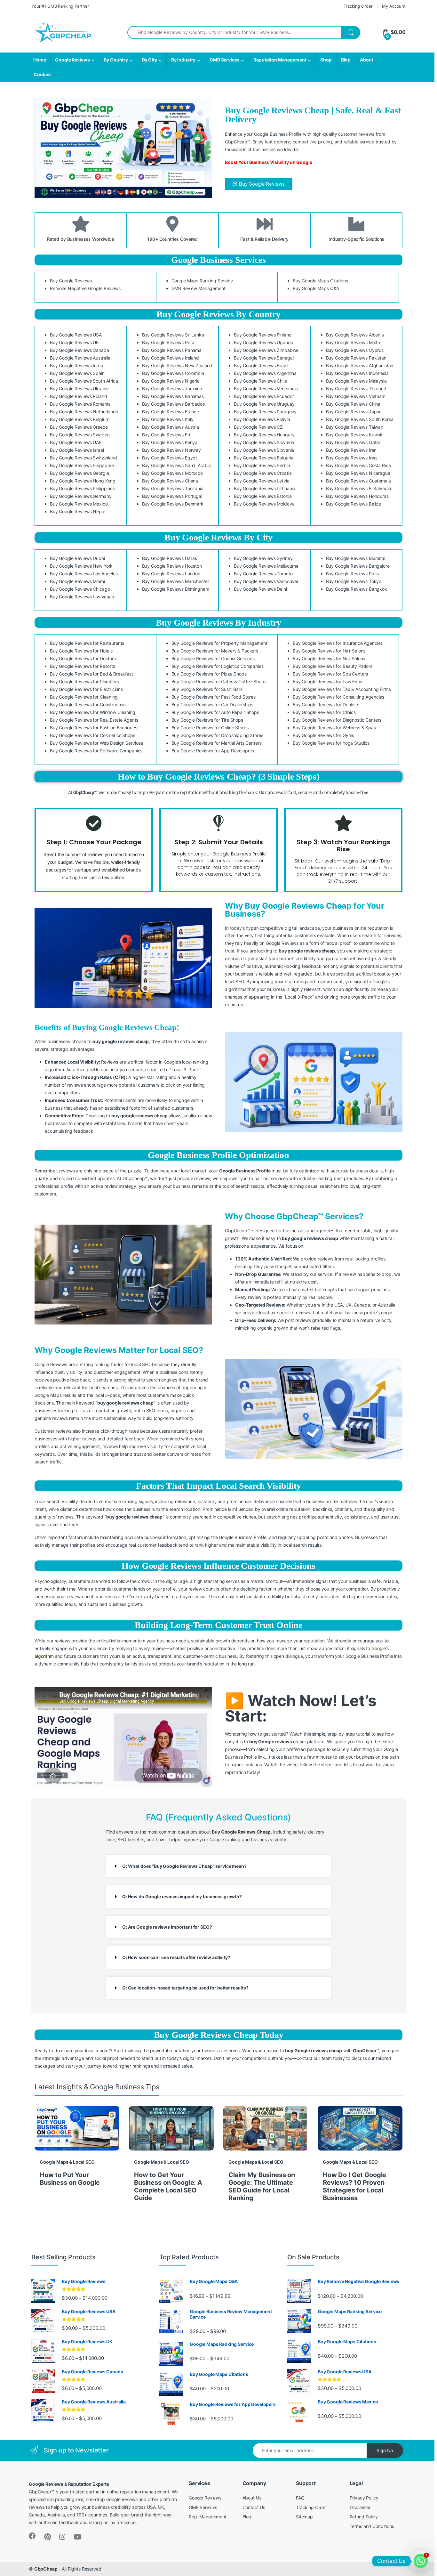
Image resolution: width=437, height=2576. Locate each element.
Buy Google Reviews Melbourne (266, 566)
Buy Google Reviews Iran (351, 450)
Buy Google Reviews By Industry (219, 623)
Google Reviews (72, 60)
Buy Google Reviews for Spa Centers (330, 674)
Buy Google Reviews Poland (79, 396)
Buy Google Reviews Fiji (166, 435)
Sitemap (304, 2517)
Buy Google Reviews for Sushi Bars (207, 689)
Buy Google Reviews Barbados (173, 404)
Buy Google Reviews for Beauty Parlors (333, 666)
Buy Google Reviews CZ (258, 427)
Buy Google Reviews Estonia (263, 496)
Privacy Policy (364, 2498)
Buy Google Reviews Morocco (172, 473)
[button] (219, 1866)
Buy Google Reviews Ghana (170, 481)
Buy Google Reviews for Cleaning (84, 697)
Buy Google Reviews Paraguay (265, 412)
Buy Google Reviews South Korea (360, 419)
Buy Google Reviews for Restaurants (87, 643)
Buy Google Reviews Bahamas (173, 396)
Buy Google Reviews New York (81, 566)
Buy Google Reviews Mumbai (356, 558)
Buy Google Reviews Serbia (262, 465)
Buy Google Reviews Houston (172, 566)
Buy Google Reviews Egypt (170, 458)
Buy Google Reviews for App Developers (213, 751)
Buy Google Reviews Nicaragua (358, 473)
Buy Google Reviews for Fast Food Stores (214, 697)
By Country (116, 60)
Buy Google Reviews (71, 281)
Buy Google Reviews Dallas (170, 558)
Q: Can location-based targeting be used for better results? (185, 1988)
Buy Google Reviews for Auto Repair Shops (215, 712)
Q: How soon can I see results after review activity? (176, 1957)
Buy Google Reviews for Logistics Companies (218, 666)
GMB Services (224, 60)
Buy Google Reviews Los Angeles (84, 574)
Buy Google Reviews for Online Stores (210, 728)
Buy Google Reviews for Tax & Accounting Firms (342, 689)
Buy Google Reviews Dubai (77, 558)
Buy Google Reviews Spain (77, 373)
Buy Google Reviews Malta (353, 342)
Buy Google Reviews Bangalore (358, 566)
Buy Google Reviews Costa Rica (358, 465)
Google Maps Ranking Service (202, 281)
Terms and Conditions (372, 2526)
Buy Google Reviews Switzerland (83, 458)
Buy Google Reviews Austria (171, 427)
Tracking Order (358, 6)
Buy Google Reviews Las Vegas (82, 597)
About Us (252, 2498)
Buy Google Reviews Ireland (171, 358)
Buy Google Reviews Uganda (264, 342)
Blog (346, 60)
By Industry (183, 60)
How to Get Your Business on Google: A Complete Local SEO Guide (168, 2186)
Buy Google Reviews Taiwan (355, 427)
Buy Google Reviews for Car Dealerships (213, 705)
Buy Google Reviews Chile (260, 381)
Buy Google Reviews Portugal (172, 496)
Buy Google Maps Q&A (316, 288)
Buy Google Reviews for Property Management (219, 643)
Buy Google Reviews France (171, 412)
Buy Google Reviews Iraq (352, 458)
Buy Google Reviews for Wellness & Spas (334, 728)
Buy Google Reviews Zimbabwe (266, 350)
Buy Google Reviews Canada (79, 350)
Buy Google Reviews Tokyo (354, 581)
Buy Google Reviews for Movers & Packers (215, 651)
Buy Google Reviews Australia (80, 358)
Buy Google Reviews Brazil (261, 365)
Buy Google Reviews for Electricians (86, 689)
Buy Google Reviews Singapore (82, 465)
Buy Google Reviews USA (76, 335)
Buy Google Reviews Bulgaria (264, 458)
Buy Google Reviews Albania (355, 335)
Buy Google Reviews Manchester (176, 581)
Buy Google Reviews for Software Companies (96, 751)
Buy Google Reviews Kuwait (354, 435)
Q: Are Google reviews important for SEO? (167, 1927)
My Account (394, 6)
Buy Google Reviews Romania (80, 404)
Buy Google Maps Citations (320, 281)
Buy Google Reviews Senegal (264, 358)
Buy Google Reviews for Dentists (326, 705)
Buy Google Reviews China (353, 404)
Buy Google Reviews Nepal (78, 511)
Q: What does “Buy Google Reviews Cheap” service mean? (184, 1866)
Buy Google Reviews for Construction (88, 705)
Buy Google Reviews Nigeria (171, 381)
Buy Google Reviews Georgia (79, 473)
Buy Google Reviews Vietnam (356, 396)
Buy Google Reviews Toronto (263, 574)
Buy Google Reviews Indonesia (357, 373)
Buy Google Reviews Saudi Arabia (177, 465)
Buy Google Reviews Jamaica (172, 389)
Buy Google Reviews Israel (77, 450)
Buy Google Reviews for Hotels (81, 651)
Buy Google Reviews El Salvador (359, 488)
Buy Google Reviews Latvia (262, 481)
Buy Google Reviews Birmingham (176, 589)
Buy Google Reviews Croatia (263, 473)
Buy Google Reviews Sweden (80, 435)
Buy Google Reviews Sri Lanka (173, 335)
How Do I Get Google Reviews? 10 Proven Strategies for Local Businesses (354, 2186)
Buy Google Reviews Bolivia (262, 419)
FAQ (300, 2498)
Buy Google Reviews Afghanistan (360, 365)
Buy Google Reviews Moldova (264, 504)
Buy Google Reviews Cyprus (355, 350)
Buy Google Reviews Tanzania (173, 488)
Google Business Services (219, 260)
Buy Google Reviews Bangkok (357, 589)
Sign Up (385, 2450)
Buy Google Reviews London (171, 574)
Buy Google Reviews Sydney (263, 558)
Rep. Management (208, 2517)
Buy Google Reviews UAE (76, 442)
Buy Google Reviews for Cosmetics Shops (93, 735)
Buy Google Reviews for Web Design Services (96, 743)
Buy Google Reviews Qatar (353, 442)
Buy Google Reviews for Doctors (83, 658)
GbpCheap (46, 2569)
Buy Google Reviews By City (219, 537)
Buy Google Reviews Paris (353, 574)
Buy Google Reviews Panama (172, 350)
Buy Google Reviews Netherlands (84, 412)
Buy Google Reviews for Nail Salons (329, 658)
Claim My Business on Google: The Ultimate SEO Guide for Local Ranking (262, 2186)
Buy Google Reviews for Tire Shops (207, 720)
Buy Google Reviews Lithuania (265, 488)
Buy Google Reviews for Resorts (83, 666)
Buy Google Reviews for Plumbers (84, 681)
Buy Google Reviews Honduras (357, 496)
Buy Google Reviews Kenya (170, 442)
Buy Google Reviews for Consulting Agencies (338, 697)
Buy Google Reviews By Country (219, 314)
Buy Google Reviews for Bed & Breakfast (91, 674)
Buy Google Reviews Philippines (82, 488)
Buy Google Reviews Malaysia (356, 381)
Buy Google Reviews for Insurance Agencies (338, 643)
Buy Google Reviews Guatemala (358, 481)
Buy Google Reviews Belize (354, 504)
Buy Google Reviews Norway (172, 450)
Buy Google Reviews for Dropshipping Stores (217, 735)
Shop (326, 60)
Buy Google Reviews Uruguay (264, 404)
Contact (42, 74)
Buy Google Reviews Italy (168, 419)
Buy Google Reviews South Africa (84, 381)
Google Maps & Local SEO (67, 2162)
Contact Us (254, 2507)
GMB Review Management (199, 288)
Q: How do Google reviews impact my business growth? (182, 1896)
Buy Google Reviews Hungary (264, 435)
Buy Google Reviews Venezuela (266, 389)
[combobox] (234, 32)
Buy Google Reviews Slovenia (264, 450)
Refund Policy (364, 2517)
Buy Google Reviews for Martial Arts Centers (217, 743)
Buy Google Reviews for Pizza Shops (209, 674)
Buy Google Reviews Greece (79, 427)
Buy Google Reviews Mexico (79, 504)
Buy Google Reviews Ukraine (79, 389)
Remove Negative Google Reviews (85, 288)
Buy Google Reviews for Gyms (323, 735)
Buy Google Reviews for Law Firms (328, 681)
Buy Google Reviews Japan (354, 412)
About (366, 60)
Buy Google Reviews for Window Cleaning (93, 712)
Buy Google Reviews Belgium (79, 419)
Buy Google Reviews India (76, 365)
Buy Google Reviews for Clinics (324, 712)
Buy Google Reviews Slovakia (264, 442)
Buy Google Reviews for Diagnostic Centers (337, 720)
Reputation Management (280, 60)
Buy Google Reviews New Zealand (177, 365)
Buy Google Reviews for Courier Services (213, 658)
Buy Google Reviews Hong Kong (83, 481)
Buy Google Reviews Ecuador (264, 396)
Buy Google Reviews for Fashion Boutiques (93, 728)
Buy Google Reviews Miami (77, 581)
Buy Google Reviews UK (74, 342)
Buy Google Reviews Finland (263, 335)
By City (150, 60)
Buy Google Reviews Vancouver (266, 581)
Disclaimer (360, 2507)
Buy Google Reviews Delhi (260, 589)
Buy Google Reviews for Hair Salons (329, 651)
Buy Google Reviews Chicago (80, 589)
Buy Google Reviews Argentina (265, 373)
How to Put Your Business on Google (70, 2179)
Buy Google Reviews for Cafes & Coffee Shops (219, 681)
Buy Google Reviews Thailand (356, 389)
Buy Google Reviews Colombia (173, 373)
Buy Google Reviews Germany (81, 496)
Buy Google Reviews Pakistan (356, 358)
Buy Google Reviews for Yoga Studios (331, 743)
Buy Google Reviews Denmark (173, 504)
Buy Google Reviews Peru (168, 342)
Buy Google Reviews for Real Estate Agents (94, 720)
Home (40, 60)
